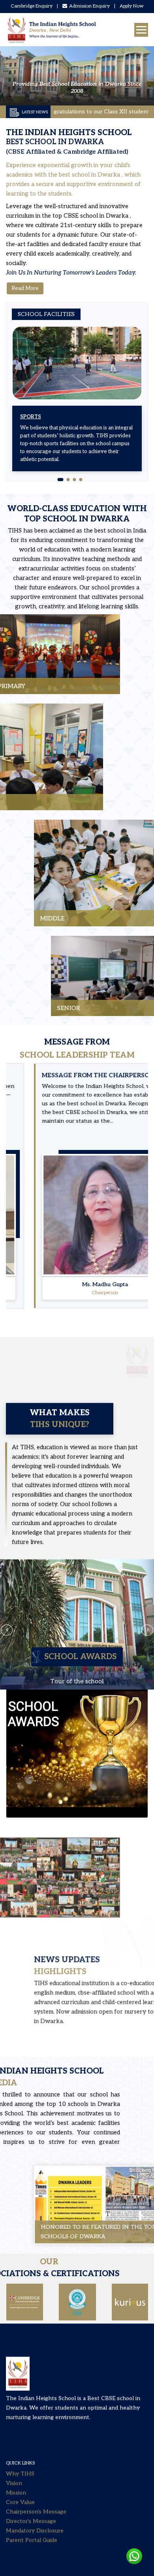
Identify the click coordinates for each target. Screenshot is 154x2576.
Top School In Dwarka (77, 519)
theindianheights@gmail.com (91, 2546)
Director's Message (31, 2480)
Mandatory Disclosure (35, 2489)
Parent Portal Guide (32, 2499)
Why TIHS (20, 2432)
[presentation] (7, 1573)
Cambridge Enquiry (32, 6)
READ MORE (30, 670)
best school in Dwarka (90, 175)
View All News (29, 2039)
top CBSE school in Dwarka (91, 216)
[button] (59, 480)
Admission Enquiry (89, 6)
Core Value (20, 2461)
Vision (14, 2442)
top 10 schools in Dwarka (111, 2104)
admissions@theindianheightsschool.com (59, 2565)
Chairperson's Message (36, 2470)
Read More (25, 288)
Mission (16, 2451)
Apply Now (132, 6)
